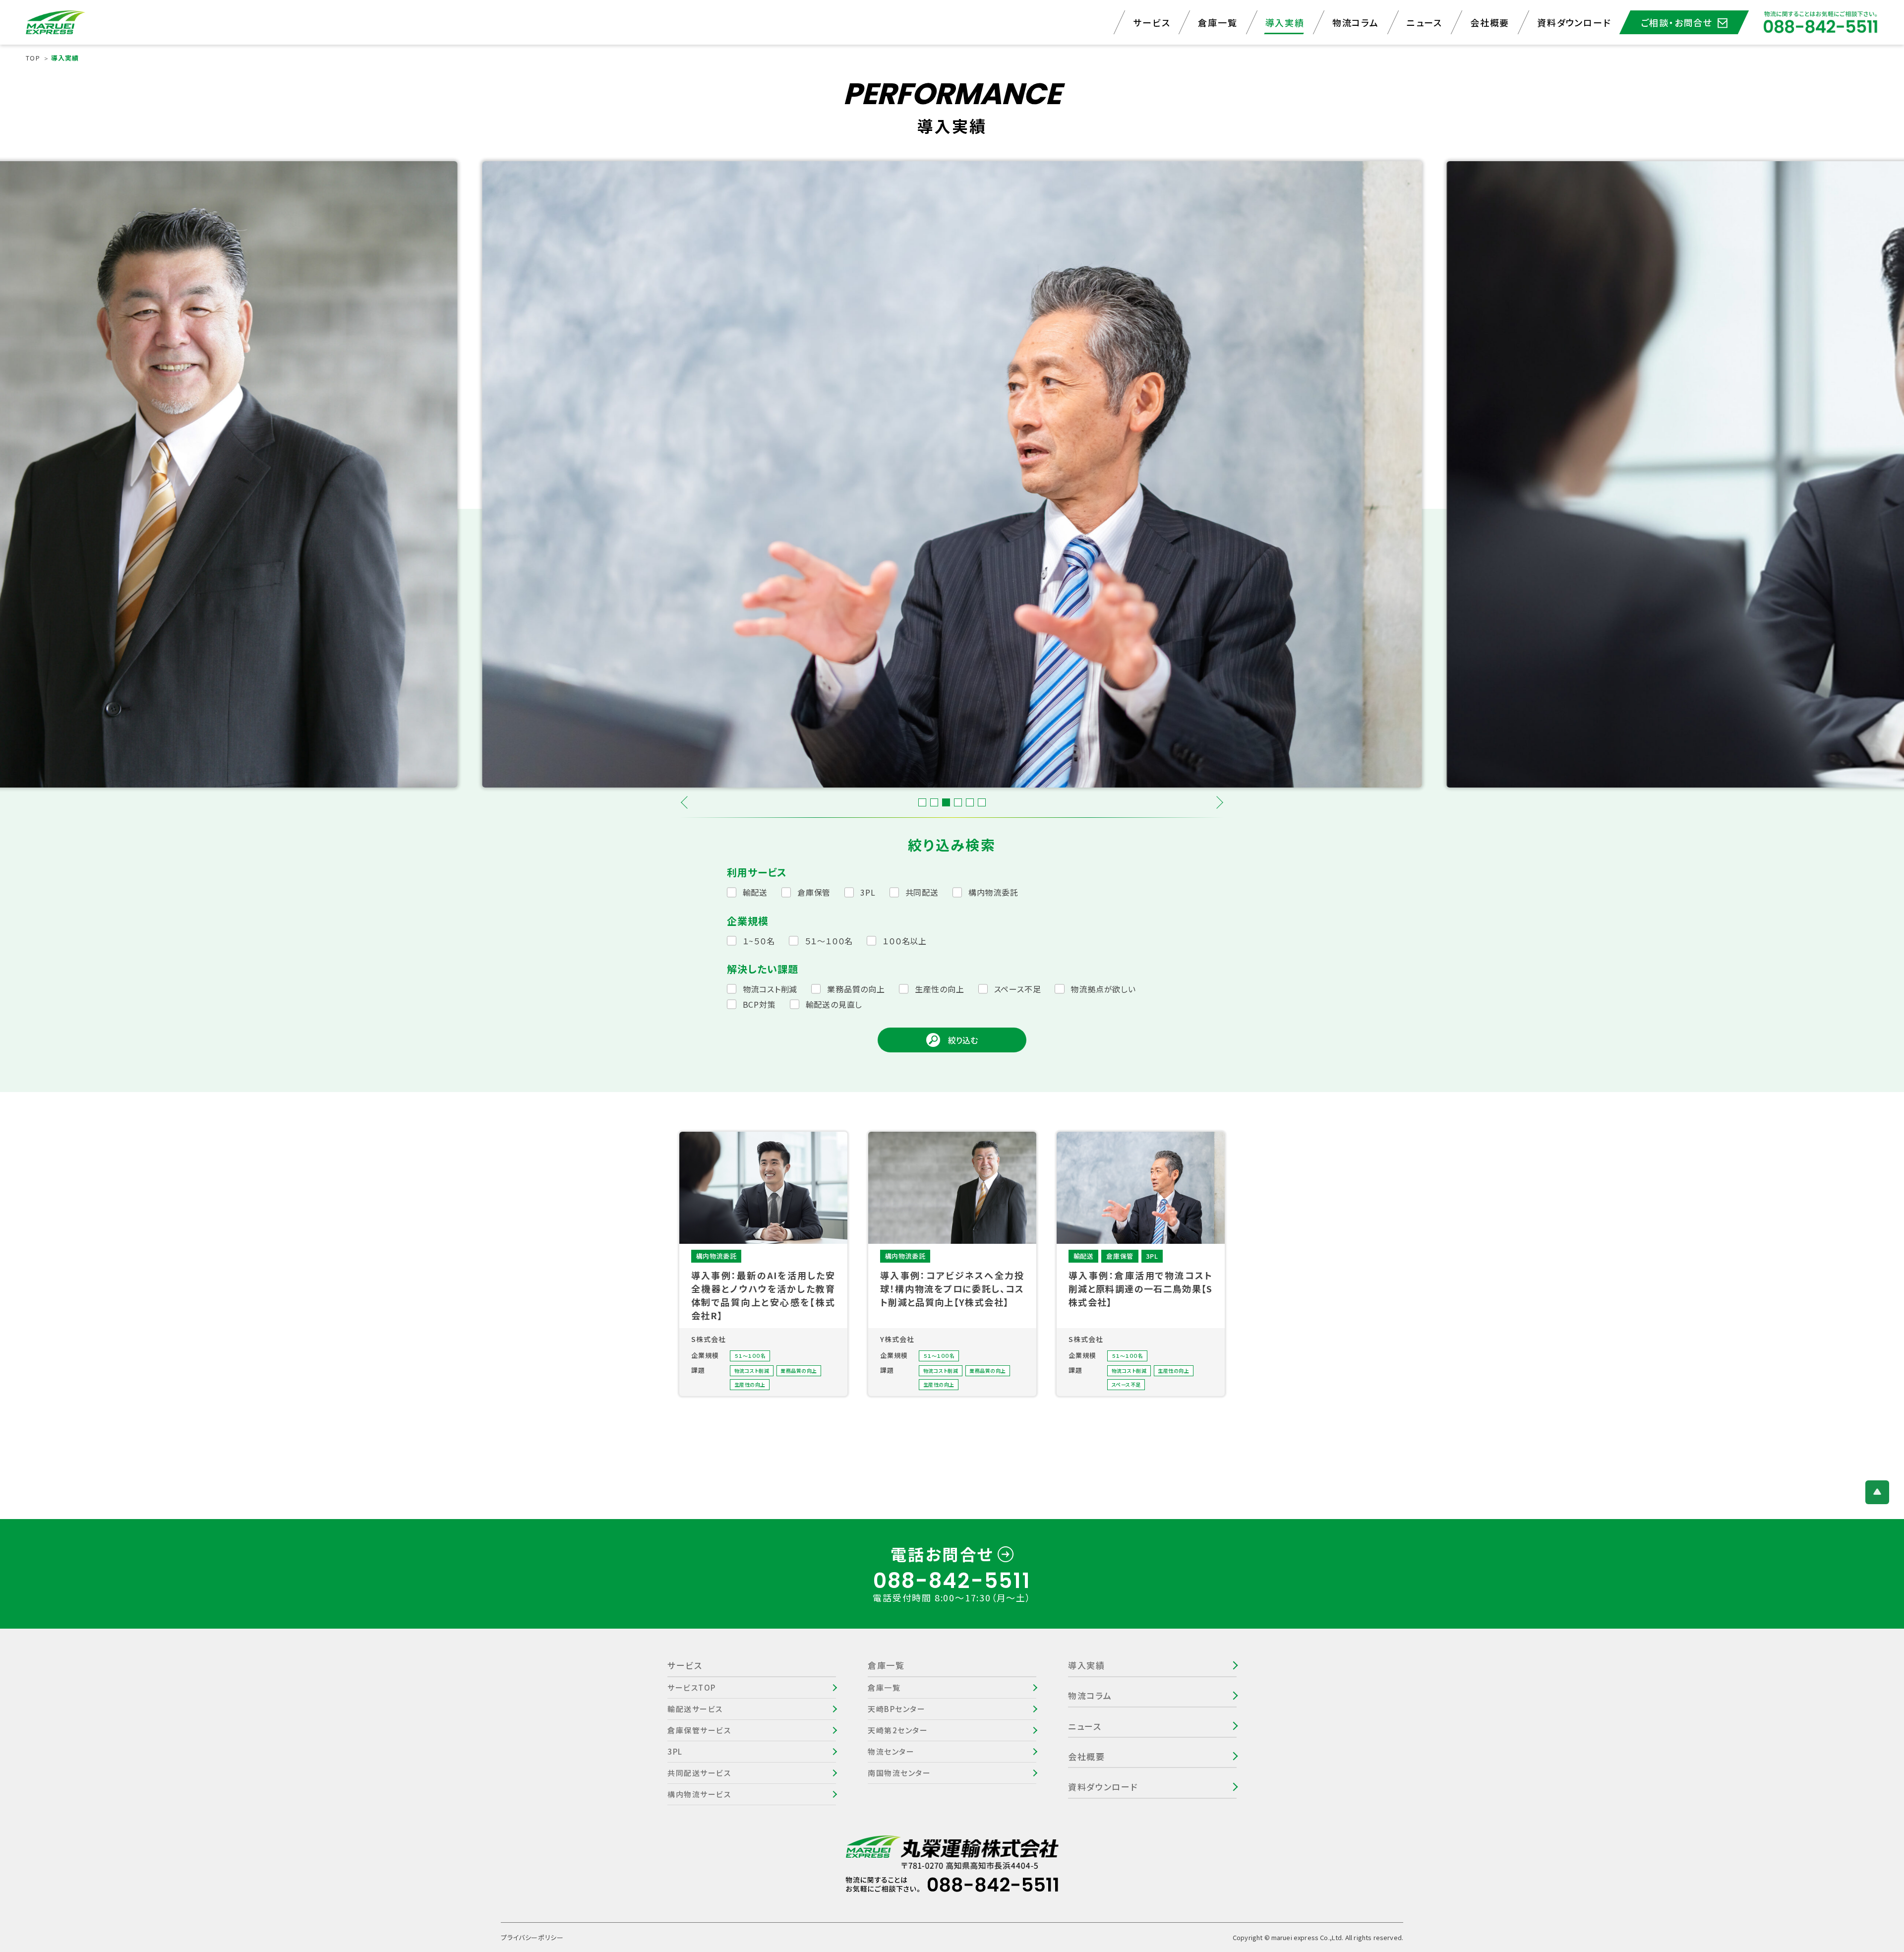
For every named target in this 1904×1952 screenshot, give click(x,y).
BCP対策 (759, 1004)
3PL (868, 892)
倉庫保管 (814, 892)
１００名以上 (905, 941)
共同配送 (922, 892)
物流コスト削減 (770, 989)
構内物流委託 (993, 892)
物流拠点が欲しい (1103, 989)
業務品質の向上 (856, 989)
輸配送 (755, 892)
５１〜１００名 (829, 941)
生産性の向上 (940, 989)
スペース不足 (1018, 989)
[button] (687, 802)
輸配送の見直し (834, 1004)
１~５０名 (759, 941)
